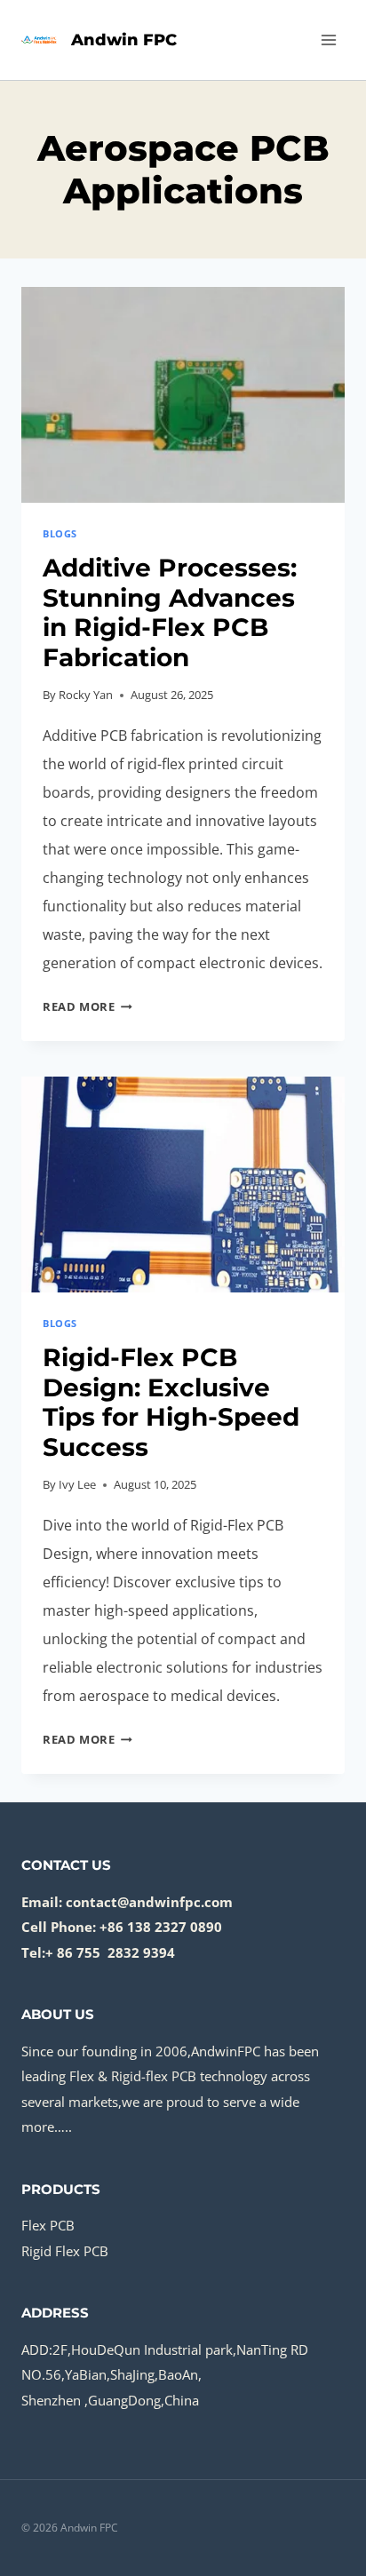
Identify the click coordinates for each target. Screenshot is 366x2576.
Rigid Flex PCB (65, 2251)
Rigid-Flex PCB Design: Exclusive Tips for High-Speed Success (171, 1402)
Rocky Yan (86, 695)
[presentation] (183, 395)
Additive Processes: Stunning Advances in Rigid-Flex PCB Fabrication (170, 612)
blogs (60, 533)
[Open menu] (328, 40)
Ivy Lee (77, 1484)
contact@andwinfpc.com (149, 1902)
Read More (88, 1006)
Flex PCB (48, 2225)
